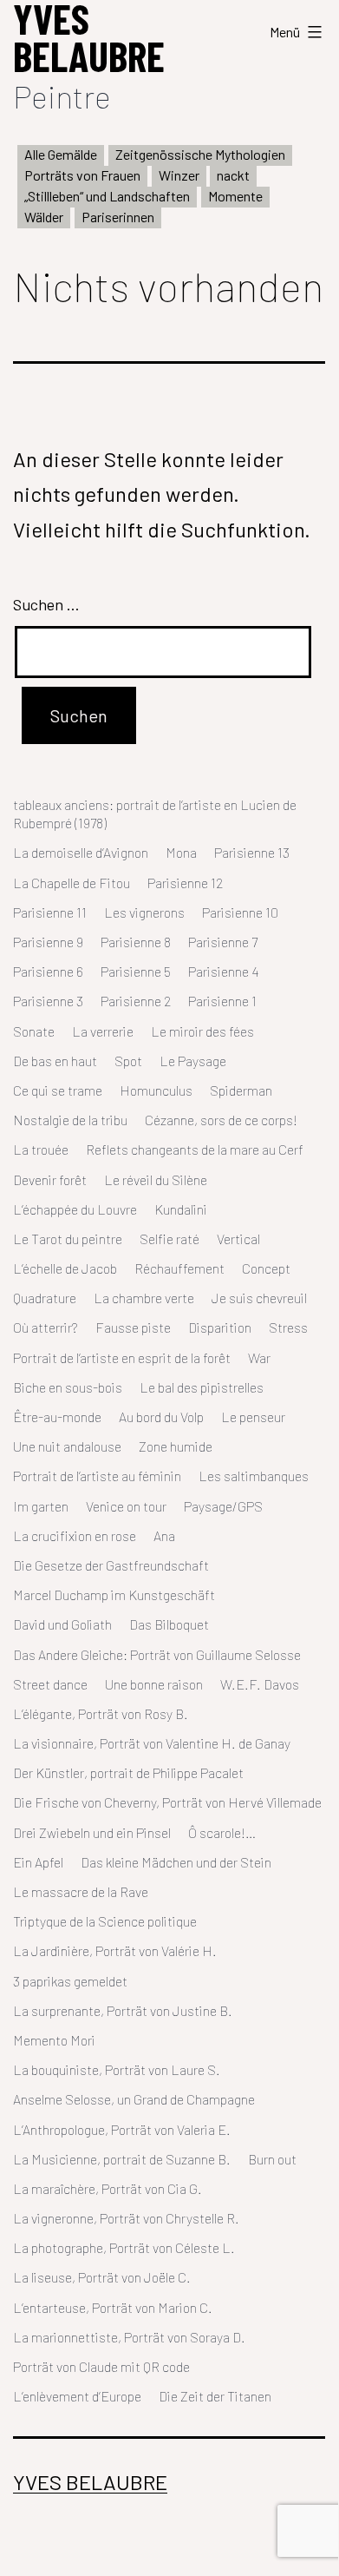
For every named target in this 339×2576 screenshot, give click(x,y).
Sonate (34, 1031)
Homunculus (156, 1090)
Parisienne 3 (48, 1001)
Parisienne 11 (50, 912)
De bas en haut (55, 1061)
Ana (164, 1535)
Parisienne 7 (223, 942)
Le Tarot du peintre (68, 1239)
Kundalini (181, 1209)
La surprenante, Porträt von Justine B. (123, 2010)
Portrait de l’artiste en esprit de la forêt (122, 1357)
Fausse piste (133, 1327)
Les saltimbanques (254, 1476)
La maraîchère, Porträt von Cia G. (108, 2188)
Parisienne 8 (136, 942)
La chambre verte (144, 1298)
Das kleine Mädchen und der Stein (176, 1862)
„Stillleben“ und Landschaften (107, 196)
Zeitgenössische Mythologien (200, 154)
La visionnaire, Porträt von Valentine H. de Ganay (152, 1743)
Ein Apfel (38, 1862)
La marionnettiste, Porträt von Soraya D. (129, 2337)
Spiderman (241, 1090)
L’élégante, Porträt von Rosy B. (101, 1713)
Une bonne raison (154, 1684)
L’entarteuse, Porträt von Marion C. (113, 2307)
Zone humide (176, 1446)
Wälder (44, 217)
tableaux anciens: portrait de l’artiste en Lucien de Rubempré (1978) (155, 814)
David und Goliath (62, 1624)
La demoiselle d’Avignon (81, 852)
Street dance (50, 1684)
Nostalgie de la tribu (70, 1120)
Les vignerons (144, 912)
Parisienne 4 (224, 971)
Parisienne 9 (48, 942)
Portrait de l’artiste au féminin (97, 1476)
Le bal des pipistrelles (202, 1387)
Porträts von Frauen (82, 175)
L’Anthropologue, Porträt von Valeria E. (122, 2129)
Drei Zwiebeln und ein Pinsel (92, 1832)
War (259, 1357)
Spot (128, 1061)
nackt (233, 175)
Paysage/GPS (223, 1506)
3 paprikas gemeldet (70, 1981)
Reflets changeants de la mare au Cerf (195, 1149)
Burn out (272, 2159)
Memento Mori (54, 2040)
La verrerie (103, 1031)
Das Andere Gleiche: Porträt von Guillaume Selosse (157, 1654)
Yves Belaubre (90, 2482)
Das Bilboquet (169, 1624)
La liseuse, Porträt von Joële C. (102, 2277)
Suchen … (46, 604)
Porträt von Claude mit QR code (101, 2366)
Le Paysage (193, 1061)
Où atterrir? (46, 1327)
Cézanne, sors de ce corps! (221, 1120)
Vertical (238, 1239)
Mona (181, 852)
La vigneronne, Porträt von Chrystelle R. (126, 2218)
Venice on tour (126, 1506)
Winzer (179, 175)
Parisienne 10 (240, 912)
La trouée (41, 1149)
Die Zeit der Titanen (215, 2396)
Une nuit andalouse (67, 1446)
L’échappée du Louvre (75, 1209)
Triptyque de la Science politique (105, 1921)
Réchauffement (179, 1268)
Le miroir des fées (202, 1031)
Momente (235, 196)
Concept (266, 1268)
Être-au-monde (57, 1416)
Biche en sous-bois (68, 1387)
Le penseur (253, 1416)
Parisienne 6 (48, 971)
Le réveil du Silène (156, 1179)
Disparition (220, 1327)
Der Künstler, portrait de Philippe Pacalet (128, 1772)
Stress (288, 1327)
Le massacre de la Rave (81, 1891)
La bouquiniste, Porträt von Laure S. (117, 2069)
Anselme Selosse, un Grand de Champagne (134, 2099)
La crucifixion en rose (75, 1535)
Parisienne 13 (252, 852)
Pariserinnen (118, 217)
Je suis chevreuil (259, 1298)
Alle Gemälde (61, 154)
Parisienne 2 (136, 1001)
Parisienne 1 (222, 1001)
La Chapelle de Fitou (72, 883)
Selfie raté (169, 1239)
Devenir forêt (50, 1179)
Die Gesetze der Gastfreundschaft (111, 1565)
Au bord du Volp (161, 1416)
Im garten (41, 1506)
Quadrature (45, 1298)
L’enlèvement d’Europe (77, 2396)
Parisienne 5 (136, 971)
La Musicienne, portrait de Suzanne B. (122, 2159)
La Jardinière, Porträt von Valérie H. (115, 1950)
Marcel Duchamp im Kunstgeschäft (114, 1594)
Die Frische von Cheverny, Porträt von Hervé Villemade (167, 1802)
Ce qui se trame (58, 1090)
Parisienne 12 (185, 883)
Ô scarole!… (222, 1832)
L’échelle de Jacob (65, 1268)
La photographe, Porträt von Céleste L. (124, 2247)
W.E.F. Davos (260, 1684)
